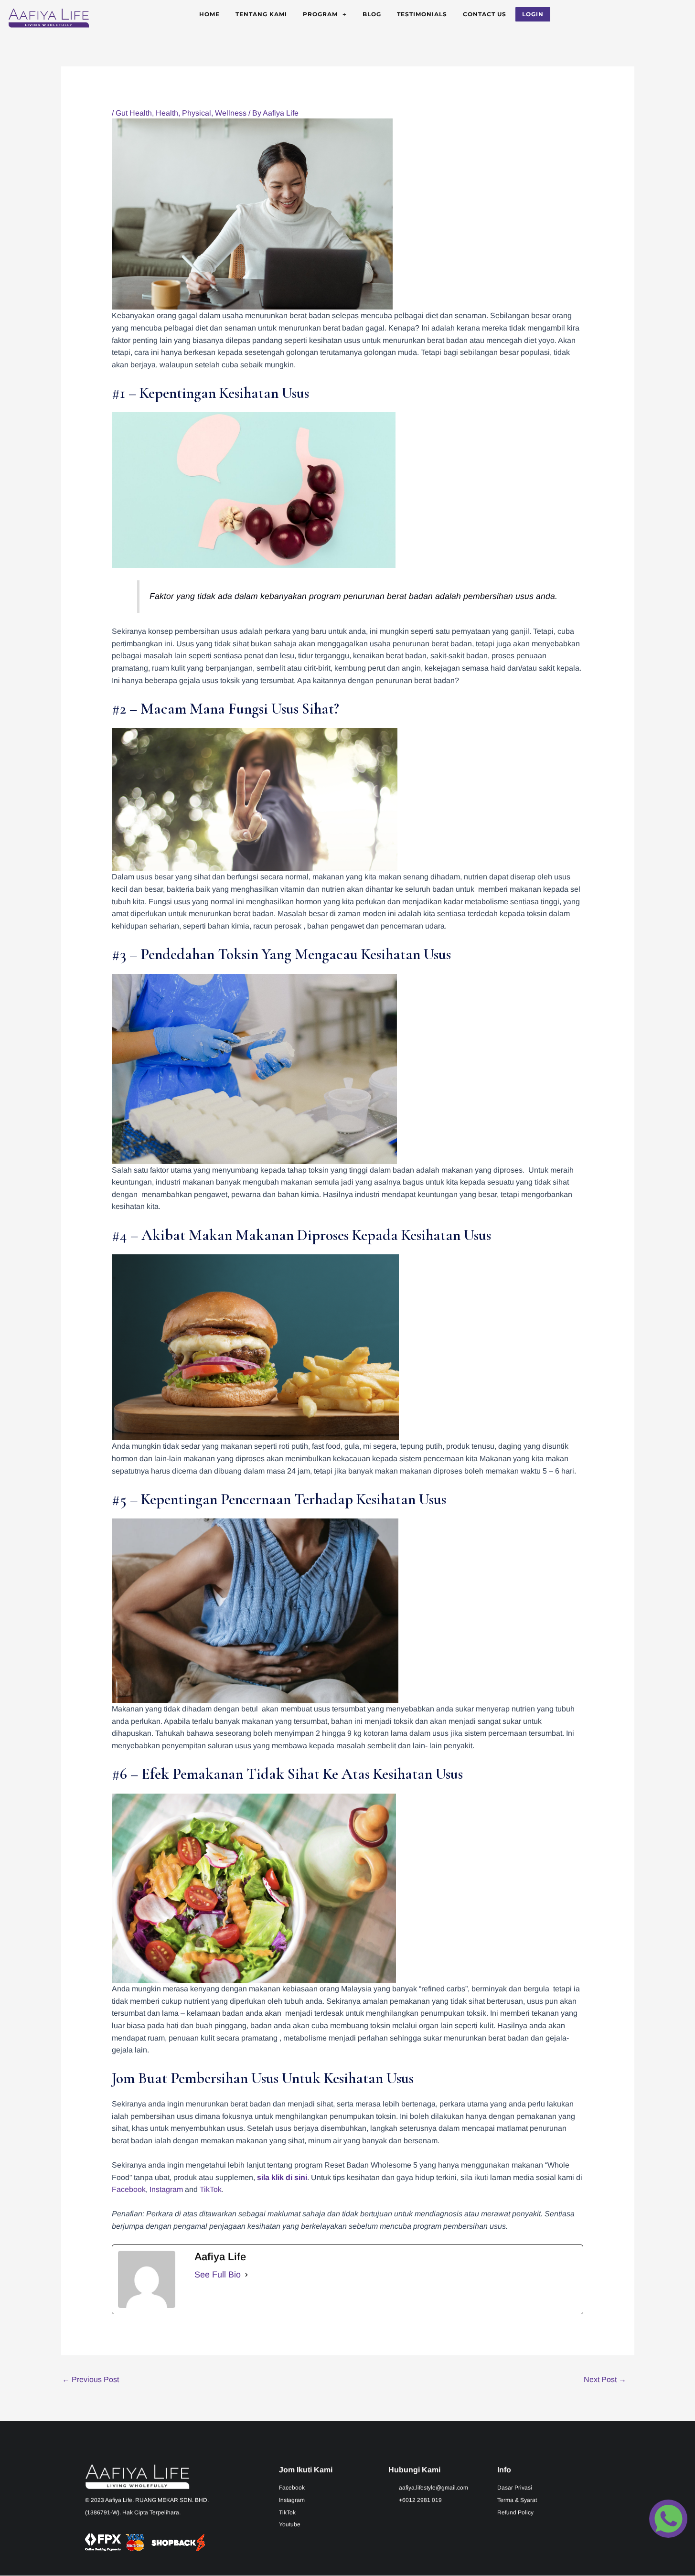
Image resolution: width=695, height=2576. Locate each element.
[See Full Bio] (246, 2275)
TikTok (211, 2189)
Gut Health (134, 113)
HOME (209, 14)
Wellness (231, 113)
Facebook (129, 2189)
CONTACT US (485, 14)
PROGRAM (320, 14)
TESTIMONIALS (422, 14)
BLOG (372, 14)
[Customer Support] (668, 2521)
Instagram (166, 2189)
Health (167, 113)
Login (533, 14)
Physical (197, 113)
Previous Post (91, 2379)
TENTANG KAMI (261, 14)
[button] (325, 14)
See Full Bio (218, 2275)
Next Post (605, 2379)
